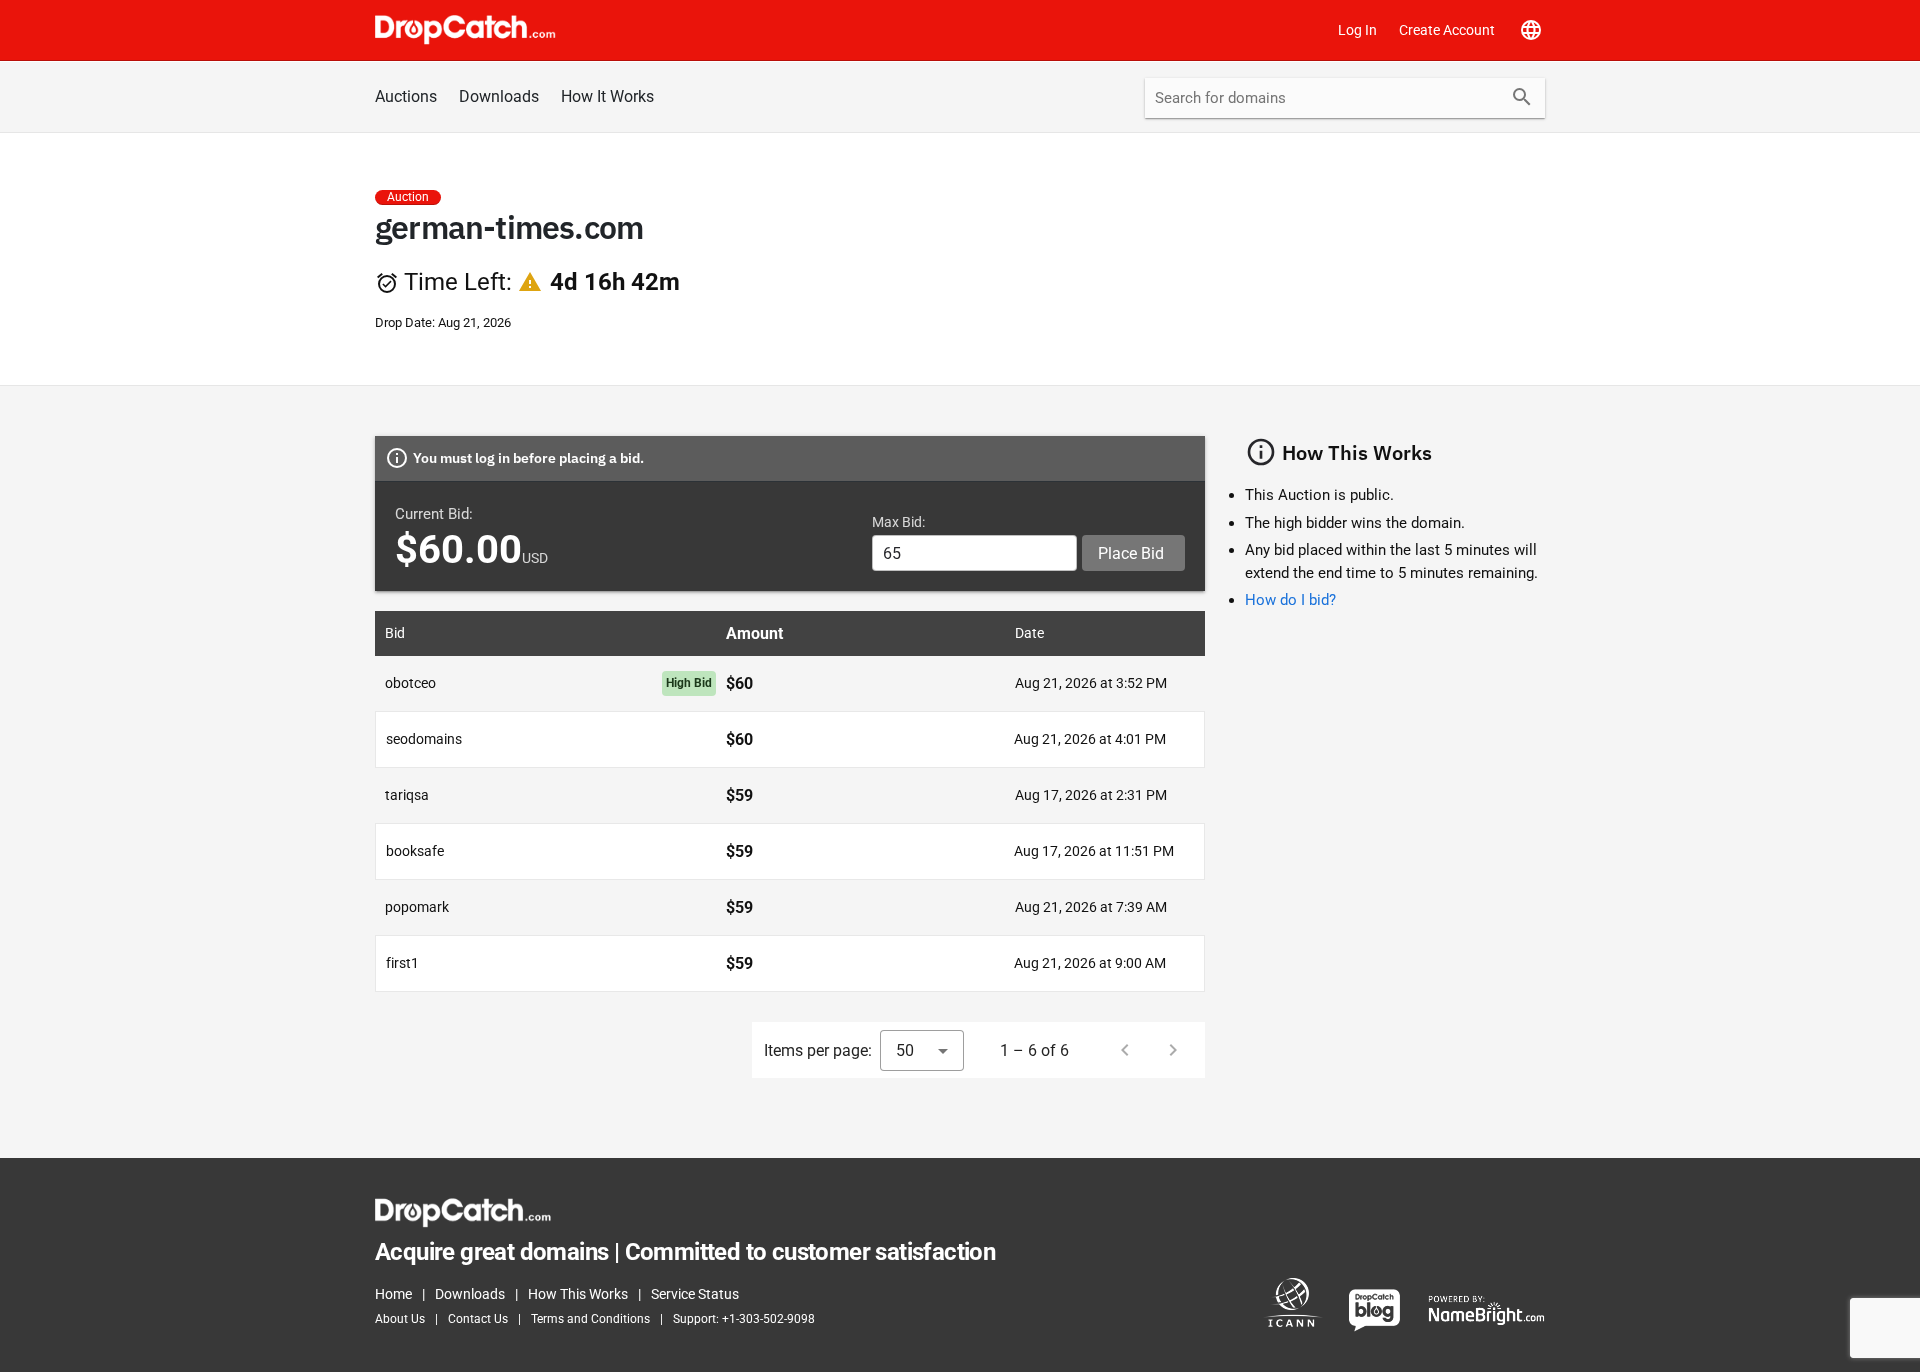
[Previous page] (1125, 1050)
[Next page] (1173, 1050)
